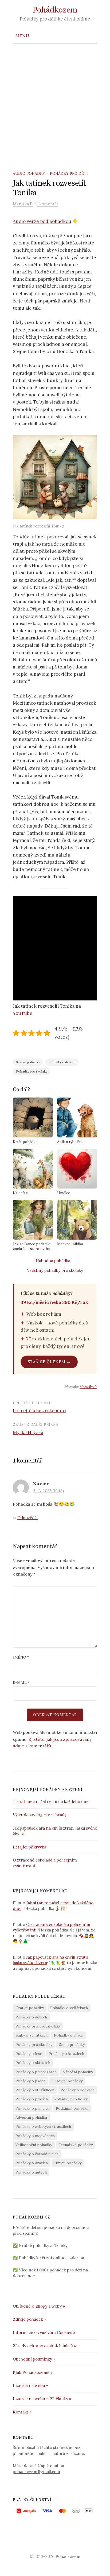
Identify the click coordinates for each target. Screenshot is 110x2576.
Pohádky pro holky (71, 2099)
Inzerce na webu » (30, 2385)
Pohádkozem (55, 10)
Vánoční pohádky (78, 2072)
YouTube (23, 1013)
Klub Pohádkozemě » (33, 2372)
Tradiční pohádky (67, 2081)
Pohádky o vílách (69, 2035)
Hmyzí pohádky (68, 2163)
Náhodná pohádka (53, 1261)
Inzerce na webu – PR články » (42, 2399)
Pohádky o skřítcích (33, 2063)
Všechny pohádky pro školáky (55, 1270)
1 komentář (48, 204)
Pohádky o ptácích (32, 2099)
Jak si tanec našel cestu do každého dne (51, 1802)
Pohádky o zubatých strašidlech (43, 2126)
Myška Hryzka (28, 1432)
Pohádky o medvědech (35, 2136)
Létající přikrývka (30, 1847)
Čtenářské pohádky (76, 2145)
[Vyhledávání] (93, 36)
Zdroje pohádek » (30, 2319)
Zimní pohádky (72, 2045)
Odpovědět (28, 1518)
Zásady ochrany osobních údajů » (44, 2346)
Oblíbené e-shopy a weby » (39, 2306)
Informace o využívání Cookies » (44, 2332)
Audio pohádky (29, 173)
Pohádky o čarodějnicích (37, 2154)
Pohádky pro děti (69, 173)
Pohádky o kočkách (78, 2090)
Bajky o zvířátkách (32, 2035)
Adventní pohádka (31, 2117)
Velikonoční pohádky (34, 2145)
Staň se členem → (49, 1362)
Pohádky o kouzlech (66, 2054)
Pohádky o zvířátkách (69, 2008)
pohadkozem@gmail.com (36, 2472)
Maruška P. (88, 1387)
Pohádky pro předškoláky (38, 2026)
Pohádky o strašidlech (35, 2090)
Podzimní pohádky (72, 2108)
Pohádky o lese (29, 2054)
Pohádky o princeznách (36, 2072)
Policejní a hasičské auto (39, 1411)
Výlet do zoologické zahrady (40, 1815)
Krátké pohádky (28, 1062)
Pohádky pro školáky (32, 1071)
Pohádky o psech (30, 2081)
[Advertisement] (55, 101)
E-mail (21, 1682)
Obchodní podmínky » (34, 2359)
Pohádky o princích (32, 2108)
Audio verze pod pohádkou (42, 221)
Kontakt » (22, 2412)
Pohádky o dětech (62, 1062)
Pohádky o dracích (32, 2163)
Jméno (21, 1657)
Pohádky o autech (31, 2172)
